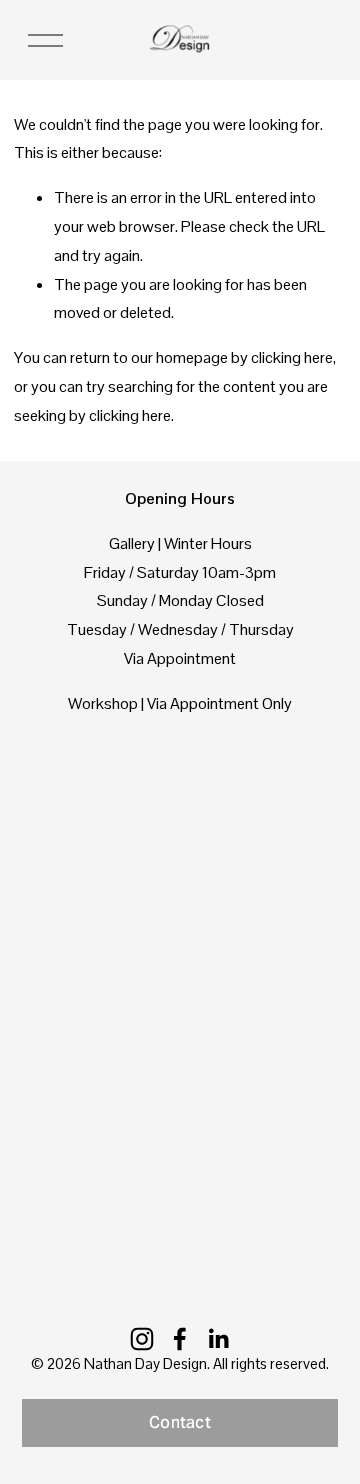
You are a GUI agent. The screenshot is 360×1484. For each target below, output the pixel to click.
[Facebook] (180, 1339)
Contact (180, 1422)
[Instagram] (142, 1339)
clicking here (292, 357)
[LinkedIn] (218, 1339)
